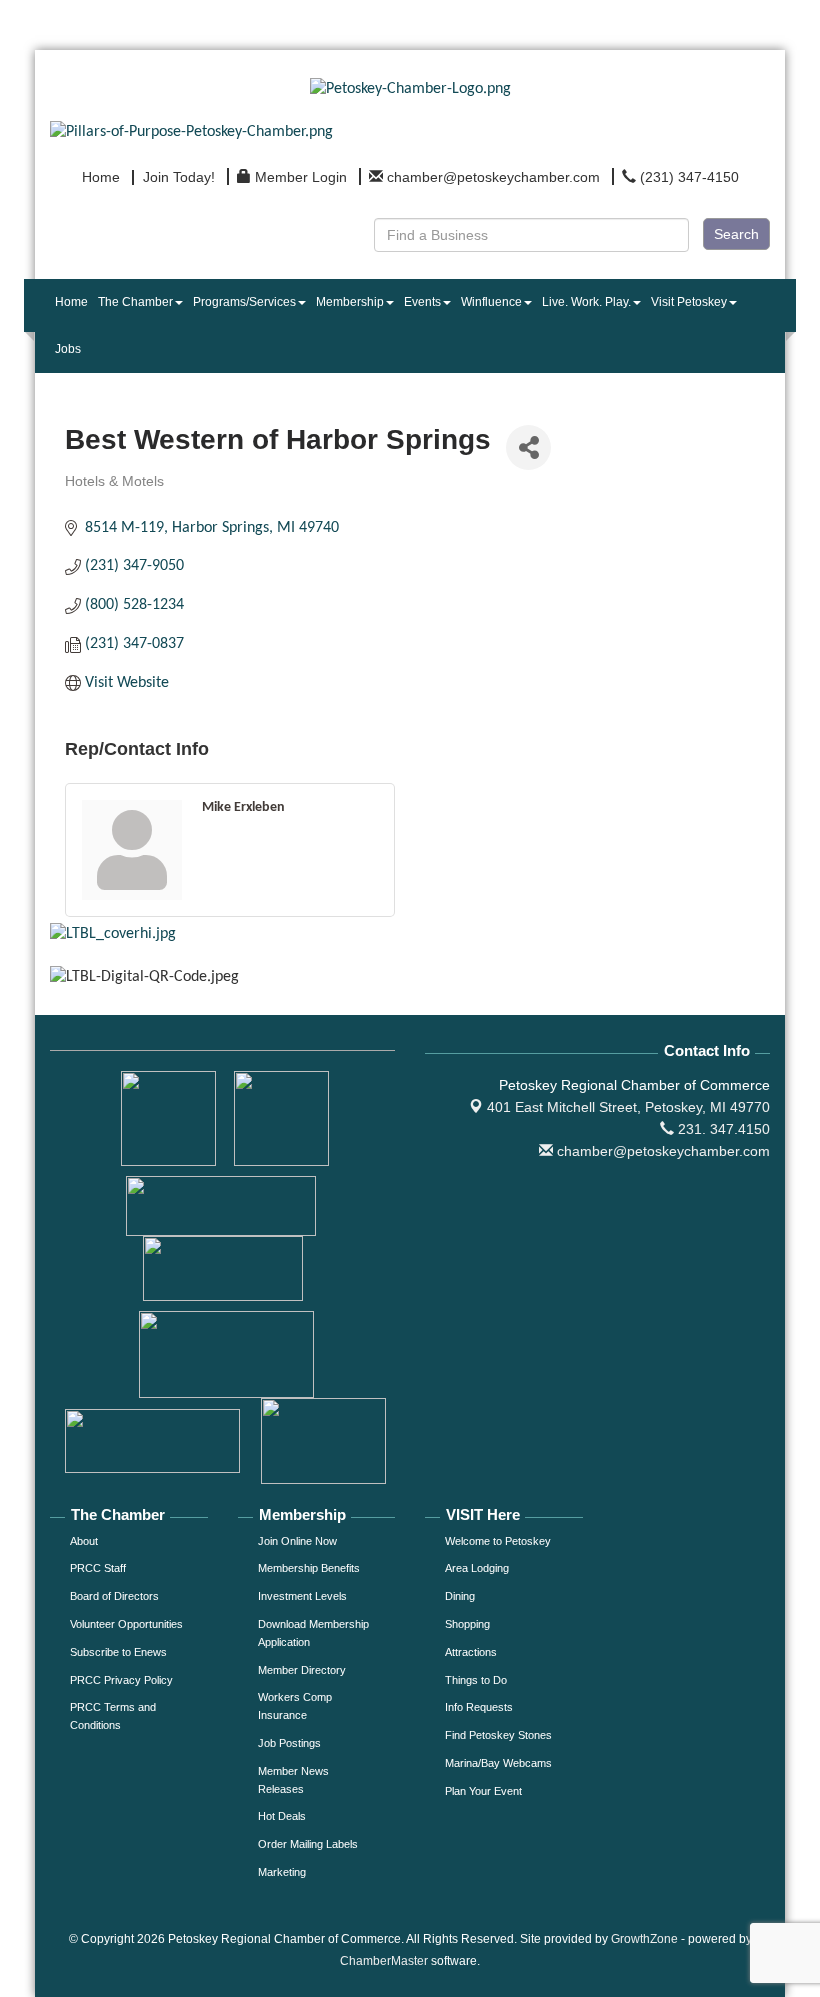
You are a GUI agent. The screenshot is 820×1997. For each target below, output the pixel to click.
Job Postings (289, 1743)
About (84, 1541)
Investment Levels (302, 1596)
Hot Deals (282, 1816)
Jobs (68, 349)
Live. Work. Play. (586, 302)
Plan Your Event (483, 1791)
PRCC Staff (98, 1568)
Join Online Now (297, 1541)
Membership (350, 302)
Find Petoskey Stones (498, 1735)
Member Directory (302, 1670)
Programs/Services (244, 302)
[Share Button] (528, 447)
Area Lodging (477, 1568)
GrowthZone (644, 1939)
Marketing (282, 1872)
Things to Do (476, 1680)
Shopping (467, 1624)
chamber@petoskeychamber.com (661, 1151)
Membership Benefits (309, 1568)
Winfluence (491, 302)
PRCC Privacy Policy (121, 1680)
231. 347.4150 (722, 1129)
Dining (460, 1596)
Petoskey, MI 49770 (628, 1107)
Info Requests (479, 1707)
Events (422, 302)
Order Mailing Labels (308, 1844)
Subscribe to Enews (118, 1652)
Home (71, 302)
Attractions (471, 1652)
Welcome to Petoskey (498, 1541)
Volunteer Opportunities (126, 1624)
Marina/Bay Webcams (498, 1763)
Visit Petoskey (689, 302)
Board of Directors (114, 1596)
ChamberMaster (384, 1961)
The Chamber (135, 302)
